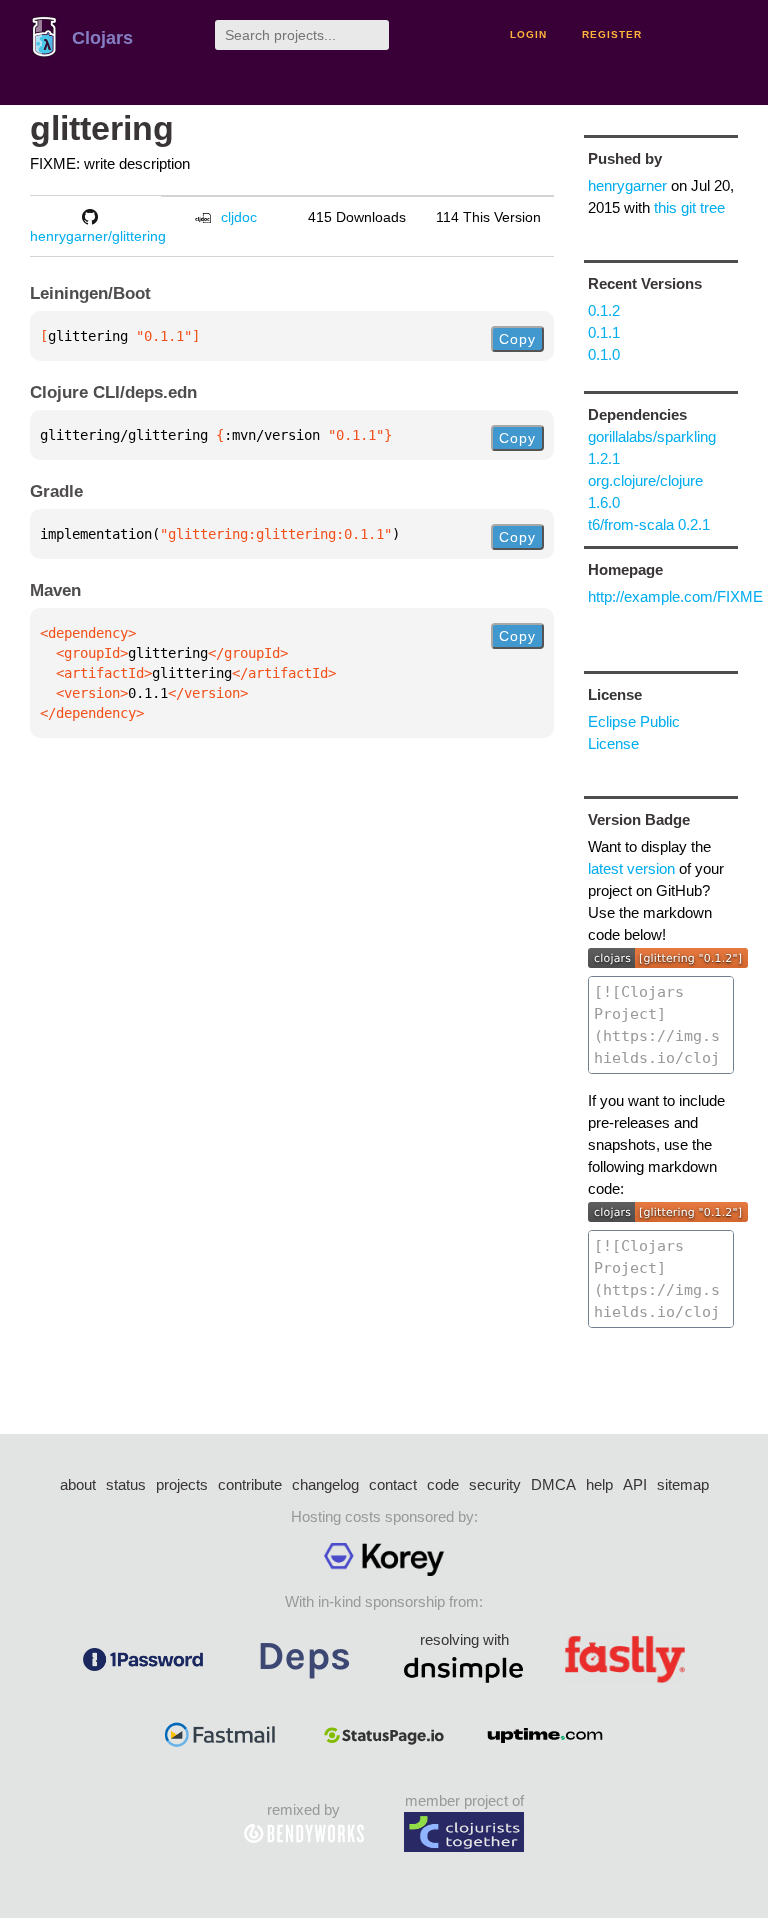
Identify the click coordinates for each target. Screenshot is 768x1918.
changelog (325, 1484)
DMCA (553, 1484)
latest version (631, 868)
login (528, 34)
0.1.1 (604, 332)
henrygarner (627, 185)
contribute (250, 1484)
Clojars (102, 38)
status (126, 1484)
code (443, 1484)
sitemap (683, 1484)
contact (393, 1484)
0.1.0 (604, 354)
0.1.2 (604, 310)
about (78, 1484)
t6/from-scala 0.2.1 (649, 524)
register (612, 34)
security (495, 1484)
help (599, 1484)
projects (182, 1484)
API (635, 1484)
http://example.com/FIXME (675, 596)
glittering (102, 128)
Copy (517, 339)
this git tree (689, 207)
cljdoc (239, 217)
